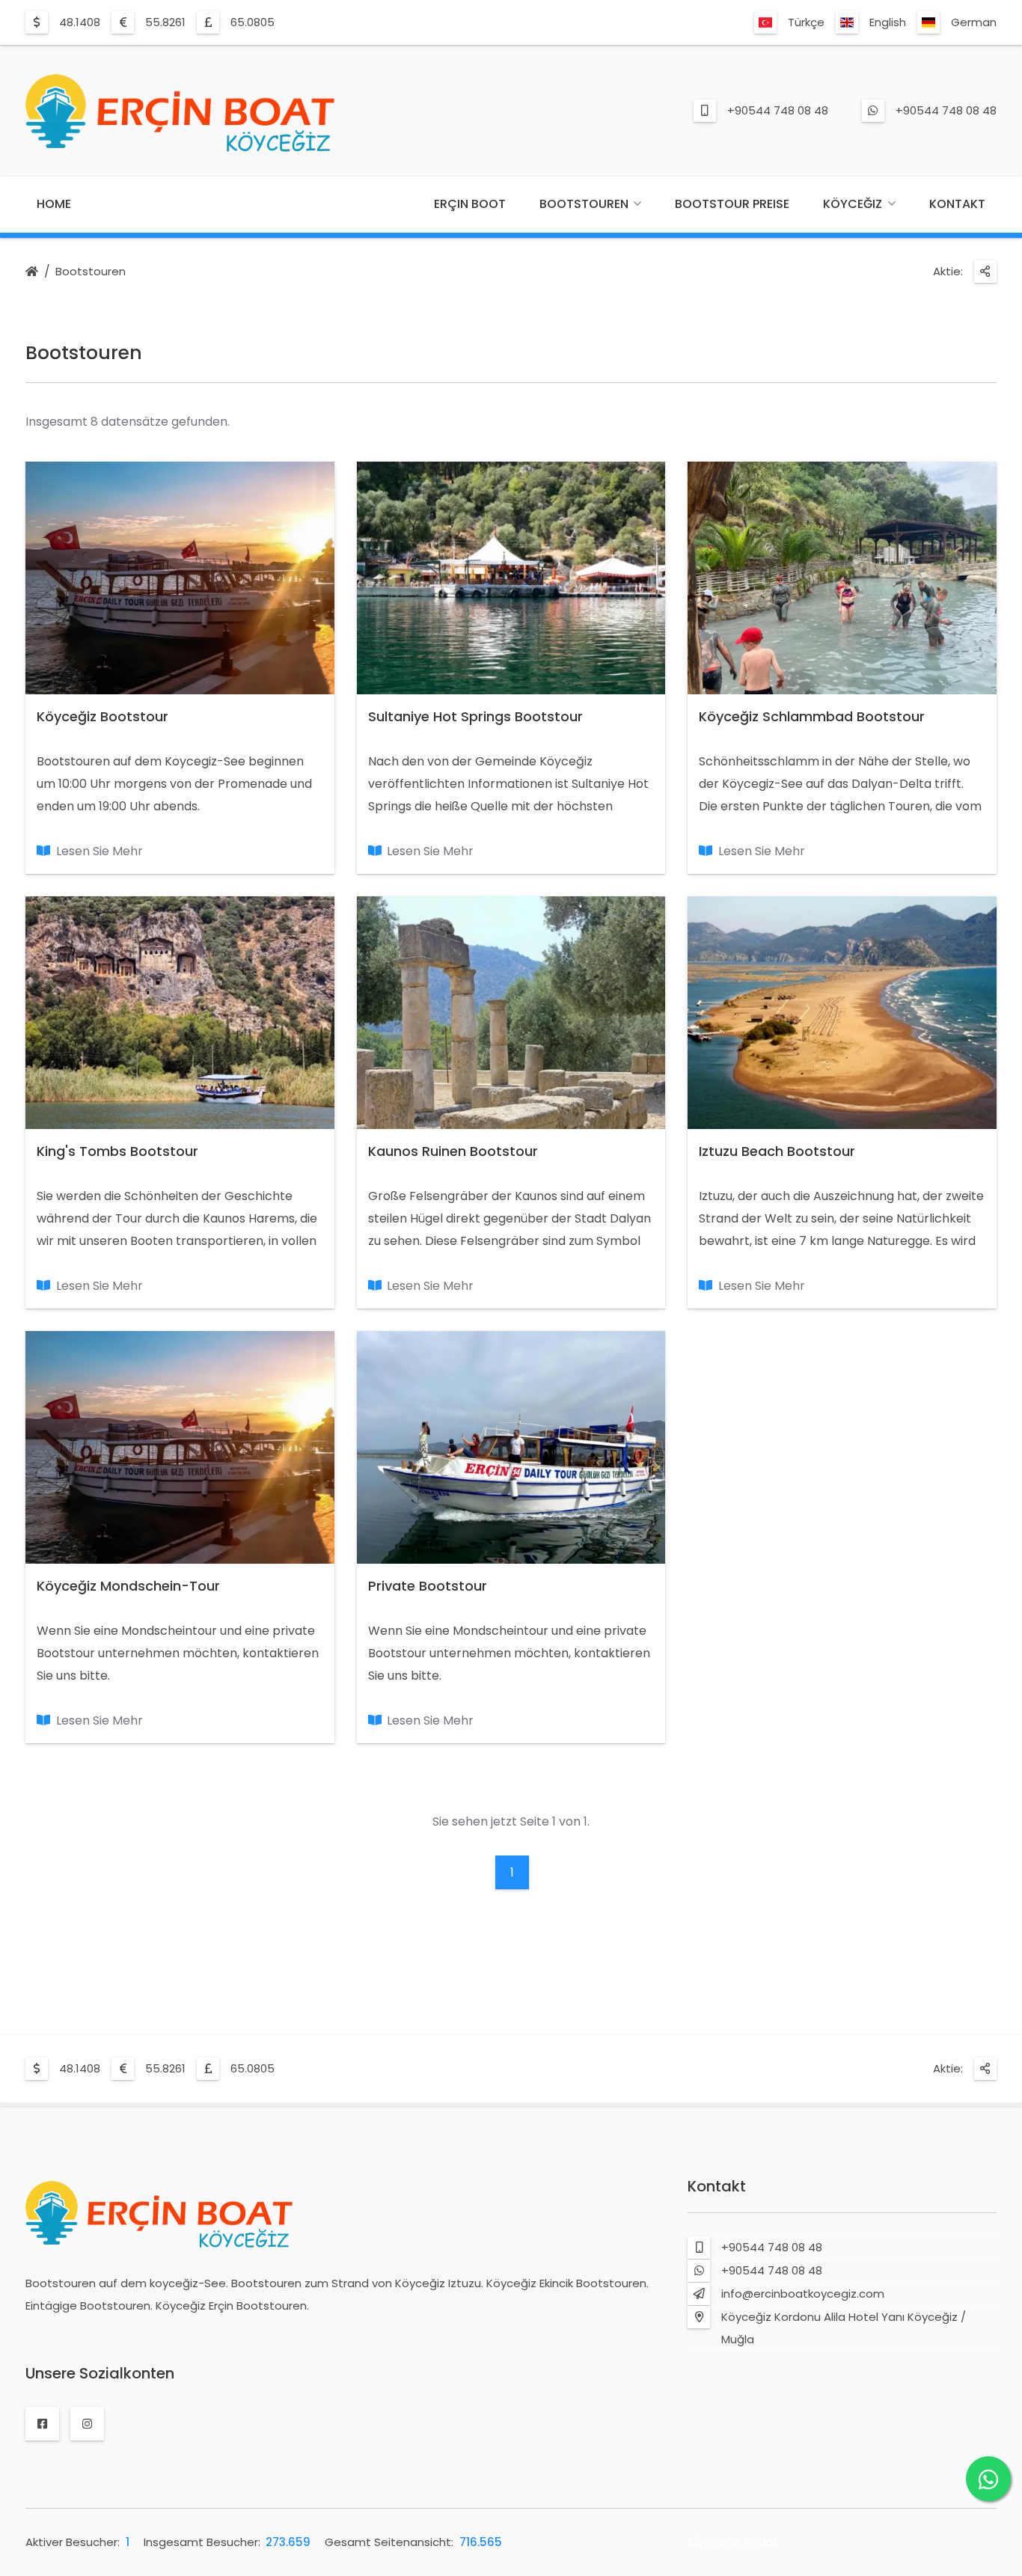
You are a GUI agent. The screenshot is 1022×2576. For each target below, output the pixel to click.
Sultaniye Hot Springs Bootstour (475, 716)
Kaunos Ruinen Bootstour (453, 1151)
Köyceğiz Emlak (734, 2542)
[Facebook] (42, 2424)
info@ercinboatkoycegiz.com (803, 2294)
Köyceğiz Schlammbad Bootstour (812, 716)
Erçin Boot (470, 204)
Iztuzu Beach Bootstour (777, 1151)
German (974, 22)
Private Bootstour (428, 1586)
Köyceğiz (853, 204)
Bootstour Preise (732, 204)
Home (54, 204)
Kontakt (957, 204)
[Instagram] (87, 2424)
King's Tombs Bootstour (117, 1151)
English (888, 22)
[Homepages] (32, 272)
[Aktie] (985, 272)
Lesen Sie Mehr (100, 851)
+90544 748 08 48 (778, 110)
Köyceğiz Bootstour (102, 716)
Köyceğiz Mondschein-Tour (128, 1586)
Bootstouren (584, 204)
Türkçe (806, 22)
